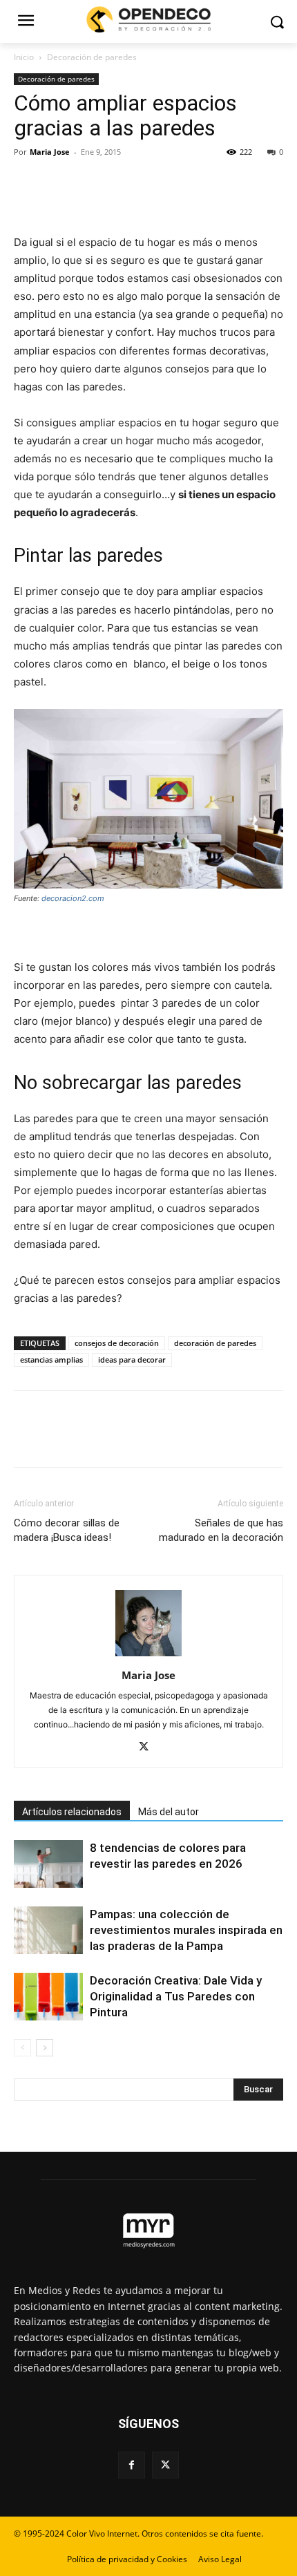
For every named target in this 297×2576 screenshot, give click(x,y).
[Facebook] (28, 183)
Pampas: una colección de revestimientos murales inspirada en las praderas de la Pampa (186, 1930)
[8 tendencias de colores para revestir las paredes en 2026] (48, 1864)
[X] (59, 183)
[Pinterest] (91, 183)
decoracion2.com (73, 898)
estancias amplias (51, 1360)
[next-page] (45, 2048)
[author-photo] (148, 1656)
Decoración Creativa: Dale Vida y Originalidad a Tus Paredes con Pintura (176, 1996)
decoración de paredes (215, 1343)
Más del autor (169, 1812)
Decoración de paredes (92, 57)
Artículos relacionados (72, 1812)
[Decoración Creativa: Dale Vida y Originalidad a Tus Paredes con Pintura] (48, 1997)
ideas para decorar (132, 1360)
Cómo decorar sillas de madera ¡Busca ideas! (67, 1530)
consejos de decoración (117, 1343)
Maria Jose (50, 152)
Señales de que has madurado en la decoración (221, 1530)
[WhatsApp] (123, 183)
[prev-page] (22, 2048)
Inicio (24, 57)
